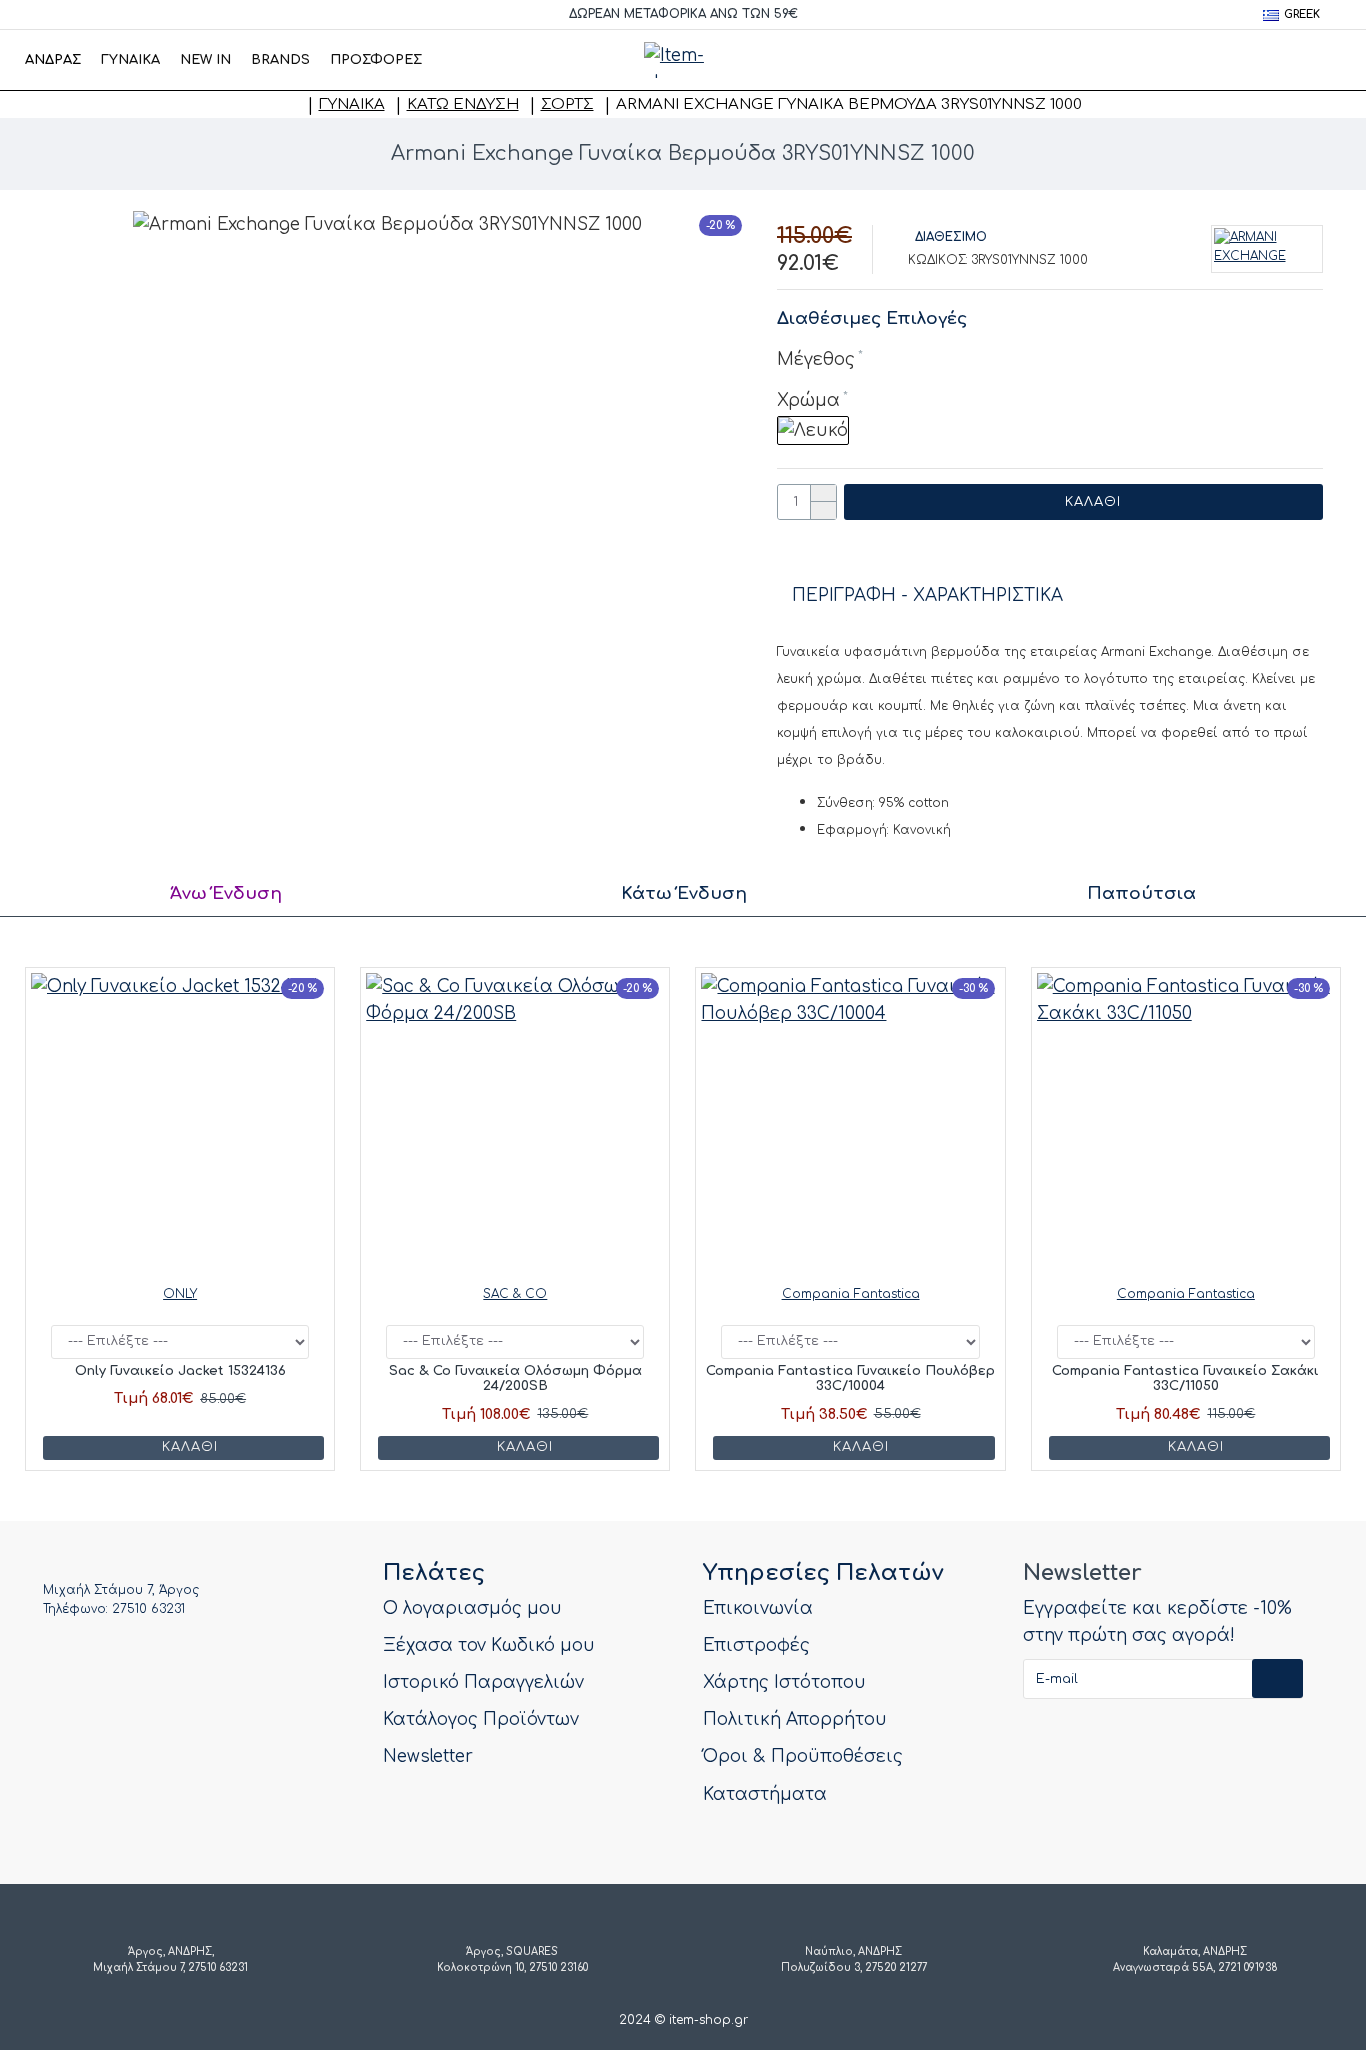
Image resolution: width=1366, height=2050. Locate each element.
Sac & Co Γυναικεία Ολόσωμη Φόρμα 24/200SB (515, 1379)
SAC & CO (515, 1294)
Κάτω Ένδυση (463, 104)
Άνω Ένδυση (226, 893)
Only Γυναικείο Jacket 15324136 (180, 1371)
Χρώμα (808, 400)
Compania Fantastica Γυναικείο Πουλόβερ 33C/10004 (850, 1379)
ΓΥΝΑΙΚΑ (352, 104)
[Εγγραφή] (1277, 1678)
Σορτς (567, 104)
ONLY (180, 1294)
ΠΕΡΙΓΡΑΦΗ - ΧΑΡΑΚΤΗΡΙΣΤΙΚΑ (927, 595)
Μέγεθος (816, 359)
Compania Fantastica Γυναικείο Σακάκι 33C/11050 (1185, 1379)
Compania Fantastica (851, 1294)
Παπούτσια (1141, 893)
